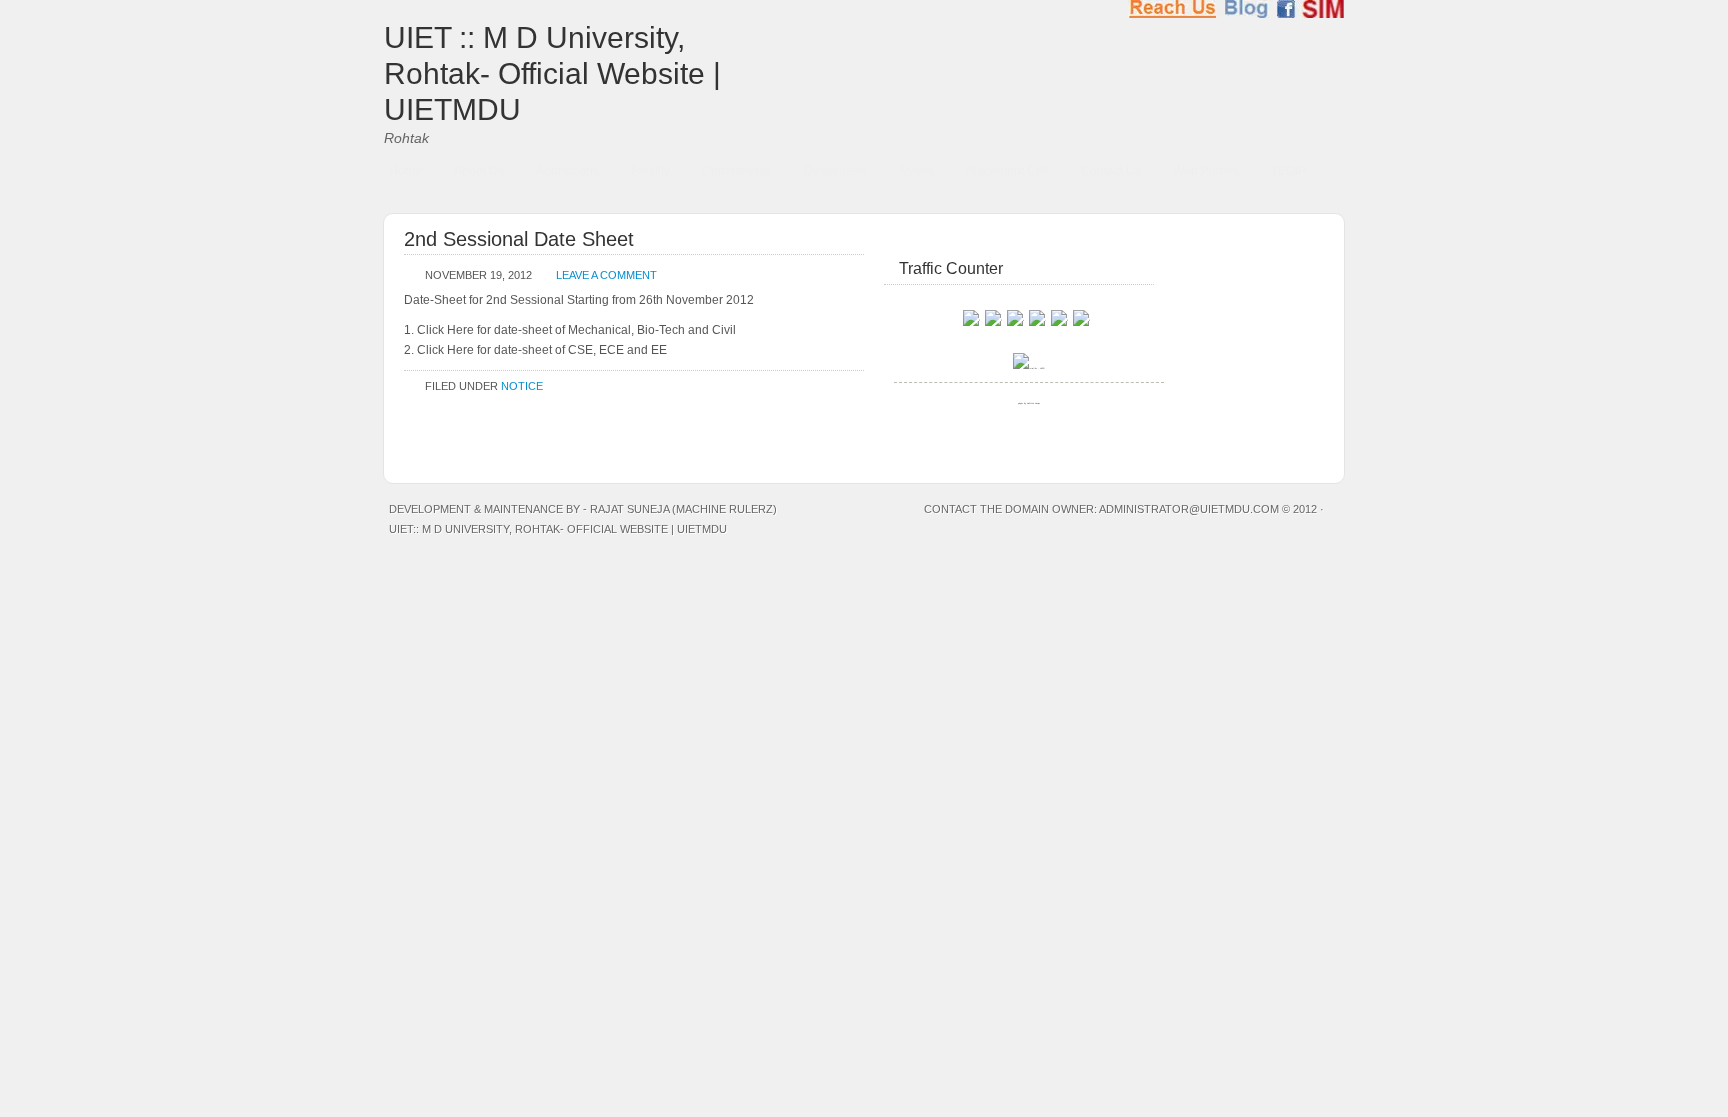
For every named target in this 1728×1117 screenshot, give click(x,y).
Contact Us (1111, 171)
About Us (479, 171)
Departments (737, 171)
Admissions (567, 171)
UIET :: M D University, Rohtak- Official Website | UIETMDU (552, 73)
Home (405, 171)
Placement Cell (1007, 171)
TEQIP (1288, 171)
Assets (916, 171)
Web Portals (1206, 171)
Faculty (650, 171)
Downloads (835, 171)
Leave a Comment (606, 275)
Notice (522, 386)
